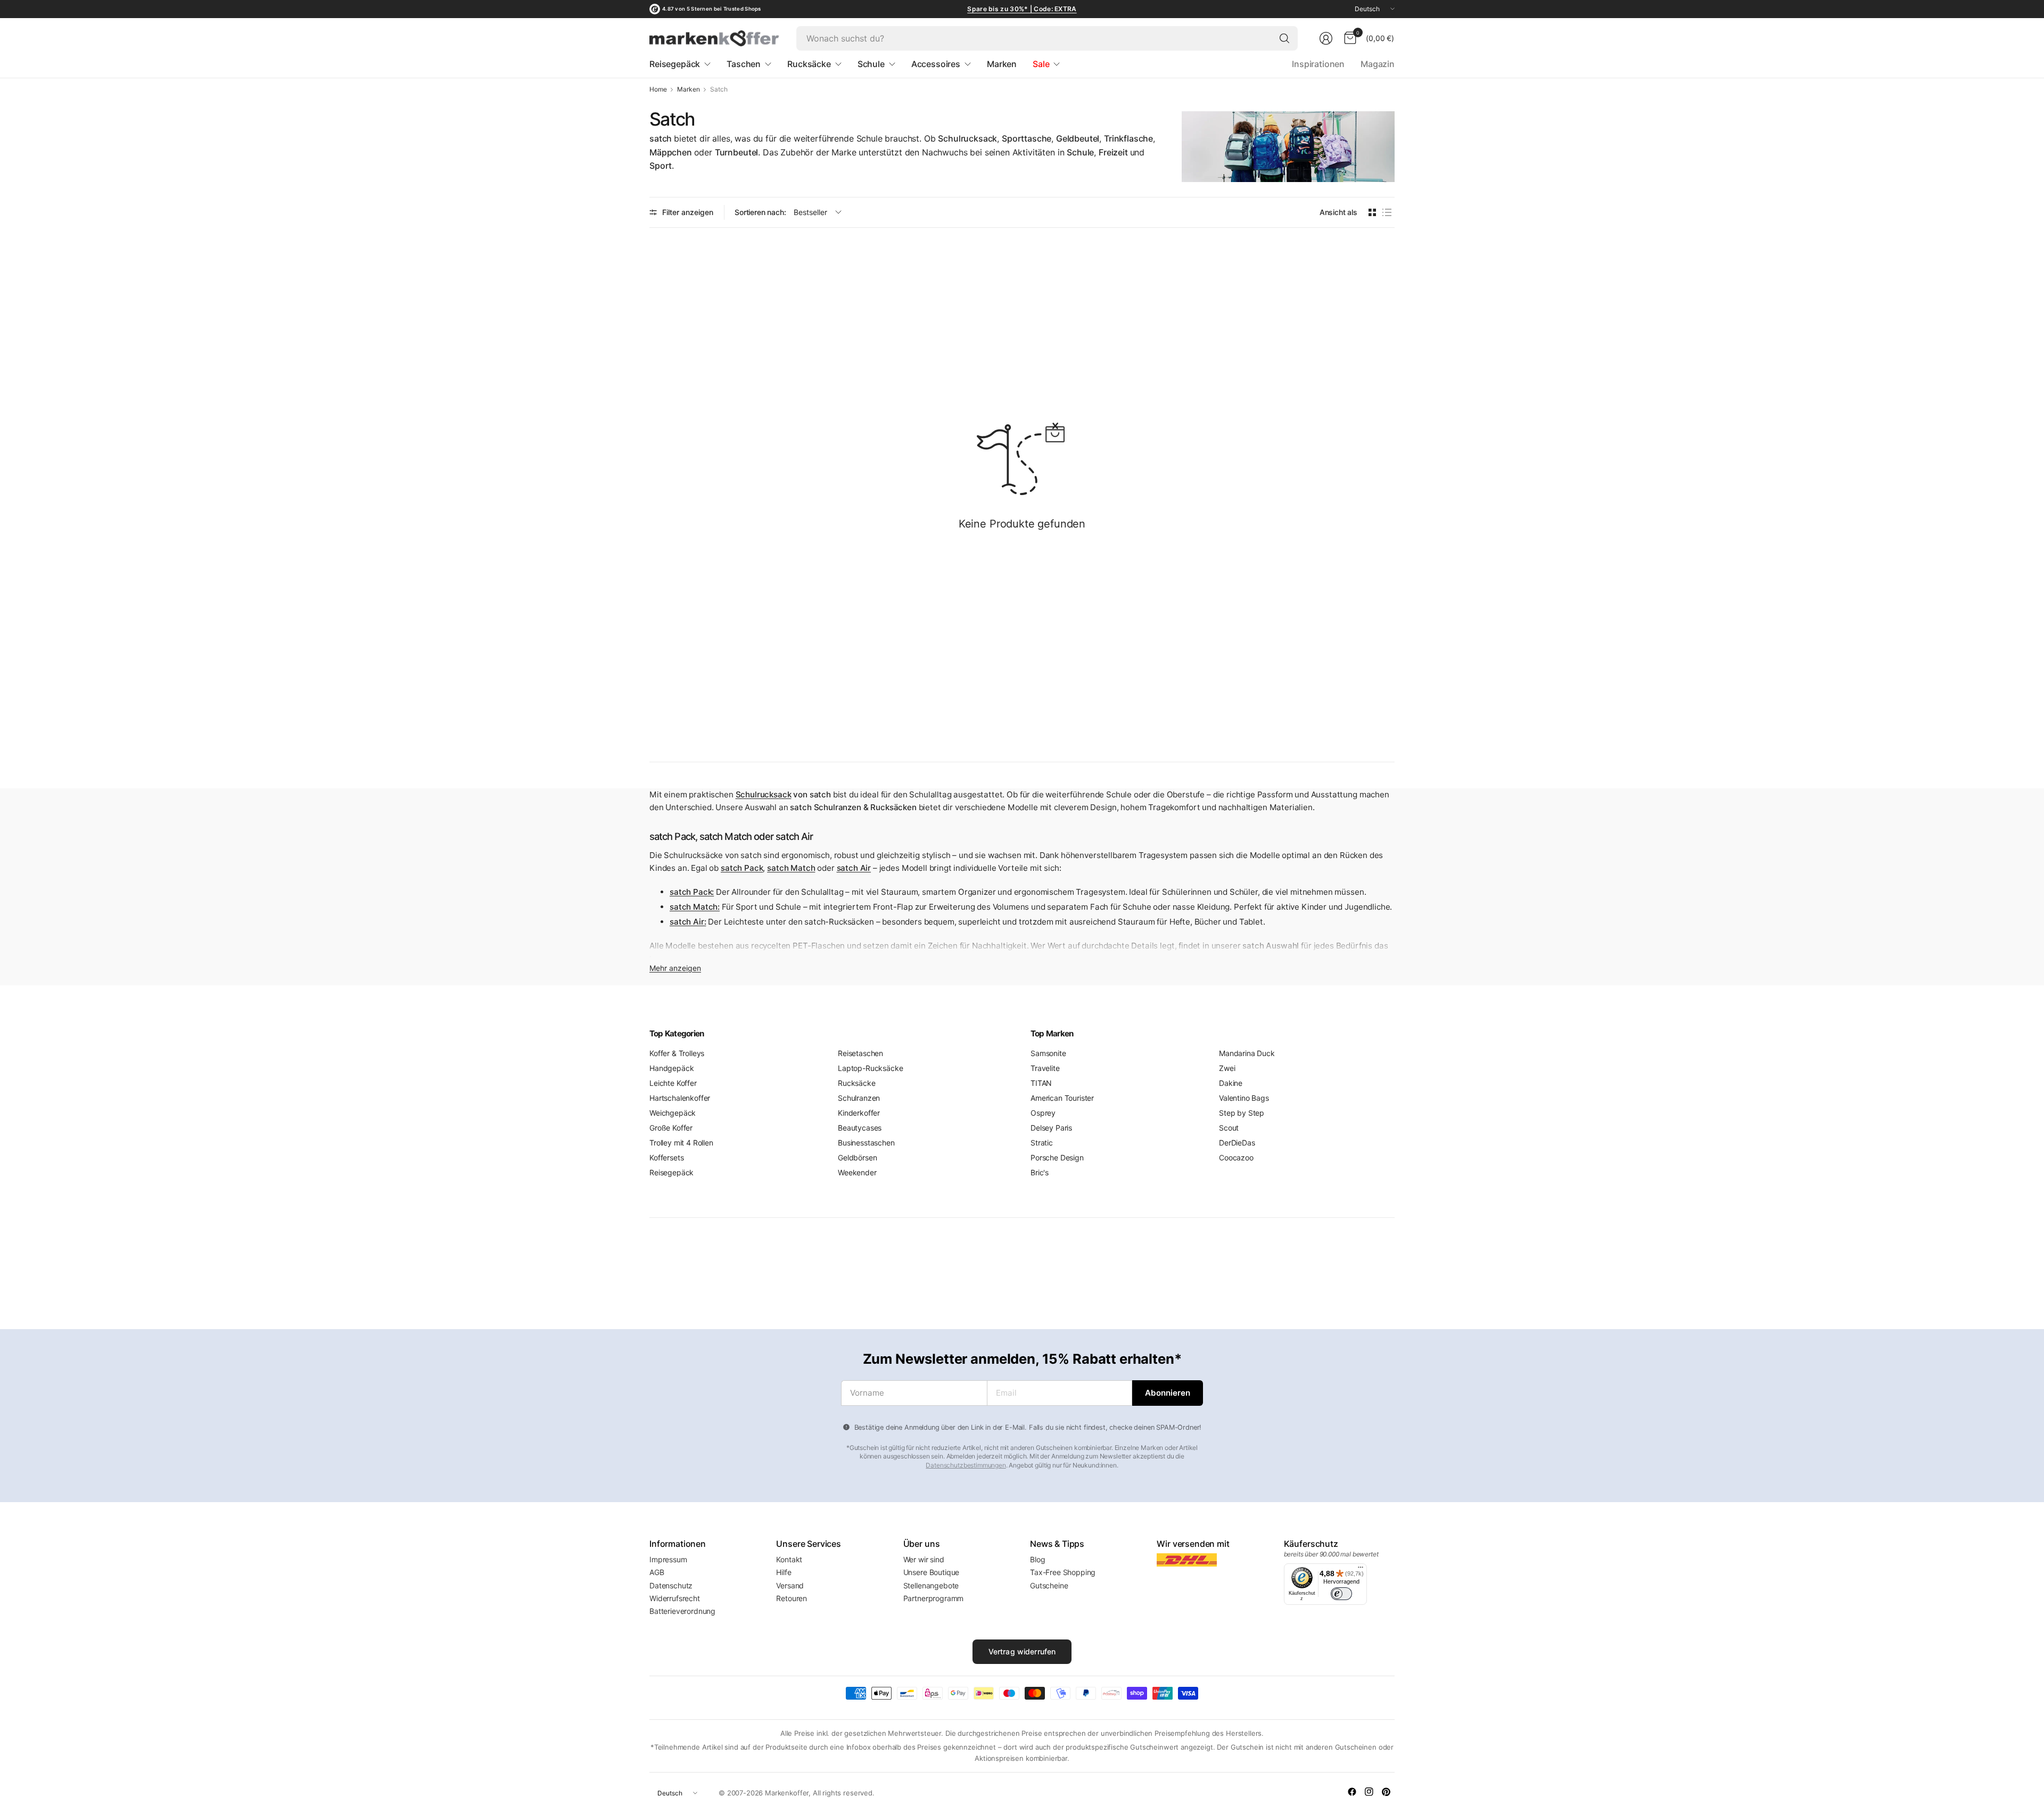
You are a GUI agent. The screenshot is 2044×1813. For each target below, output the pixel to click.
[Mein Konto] (1326, 38)
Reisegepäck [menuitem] (675, 64)
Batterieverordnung (682, 1611)
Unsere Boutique (932, 1572)
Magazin (1378, 64)
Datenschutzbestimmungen (966, 1465)
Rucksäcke (857, 1083)
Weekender (857, 1172)
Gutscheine (1049, 1585)
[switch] (1341, 1594)
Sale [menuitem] (1041, 64)
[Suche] (1284, 38)
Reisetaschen (860, 1053)
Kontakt (789, 1559)
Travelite (1045, 1068)
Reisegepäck (671, 1172)
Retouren (792, 1598)
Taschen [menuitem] (744, 64)
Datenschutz (671, 1585)
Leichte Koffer (673, 1083)
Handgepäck (671, 1068)
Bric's (1040, 1172)
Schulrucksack (764, 794)
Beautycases (860, 1128)
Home (658, 89)
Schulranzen (859, 1098)
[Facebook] (1352, 1792)
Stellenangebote (931, 1585)
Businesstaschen (866, 1143)
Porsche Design (1057, 1157)
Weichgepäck (673, 1113)
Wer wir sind (924, 1559)
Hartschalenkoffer (680, 1098)
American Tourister (1062, 1098)
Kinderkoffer (859, 1113)
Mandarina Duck (1247, 1053)
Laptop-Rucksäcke (870, 1068)
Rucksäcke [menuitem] (809, 64)
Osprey (1043, 1113)
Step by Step (1242, 1113)
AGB (657, 1572)
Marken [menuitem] (1002, 64)
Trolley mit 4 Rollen (681, 1143)
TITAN (1041, 1083)
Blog (1037, 1559)
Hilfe (784, 1572)
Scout (1229, 1128)
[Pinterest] (1386, 1792)
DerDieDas (1237, 1143)
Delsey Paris (1051, 1128)
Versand (790, 1585)
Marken (688, 89)
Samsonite (1048, 1053)
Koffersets (666, 1157)
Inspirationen (1318, 64)
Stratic (1042, 1143)
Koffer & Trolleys (677, 1053)
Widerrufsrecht (675, 1598)
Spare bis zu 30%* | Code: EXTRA (1022, 9)
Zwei (1227, 1068)
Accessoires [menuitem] (936, 64)
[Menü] (1361, 1570)
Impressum (668, 1559)
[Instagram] (1369, 1792)
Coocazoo (1236, 1157)
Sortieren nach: (760, 212)
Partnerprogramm (934, 1598)
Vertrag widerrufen (1022, 1651)
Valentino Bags (1244, 1098)
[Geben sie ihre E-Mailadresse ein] (1168, 1393)
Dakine (1231, 1083)
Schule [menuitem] (871, 64)
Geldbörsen (857, 1157)
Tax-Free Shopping (1063, 1572)
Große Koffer (671, 1128)
